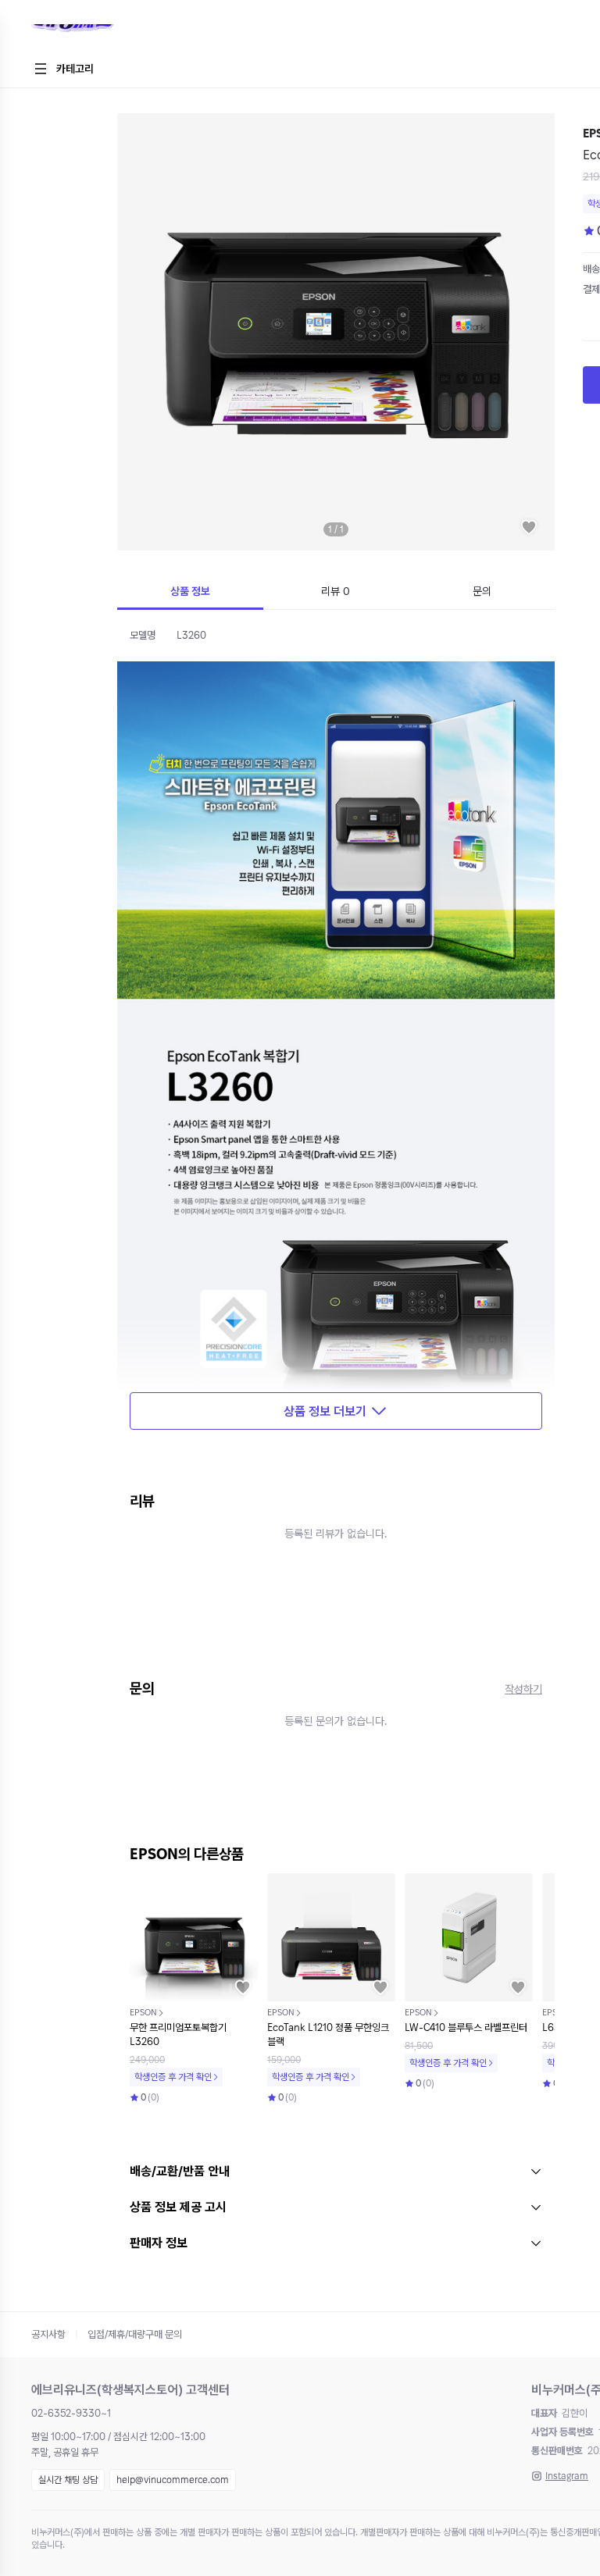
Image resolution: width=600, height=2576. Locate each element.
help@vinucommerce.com (173, 2480)
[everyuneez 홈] (129, 35)
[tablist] (336, 593)
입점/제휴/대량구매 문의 (135, 2334)
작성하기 (523, 1689)
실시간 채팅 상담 (68, 2480)
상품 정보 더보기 (325, 1411)
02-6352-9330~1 (71, 2413)
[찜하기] (529, 527)
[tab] (190, 593)
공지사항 (48, 2334)
